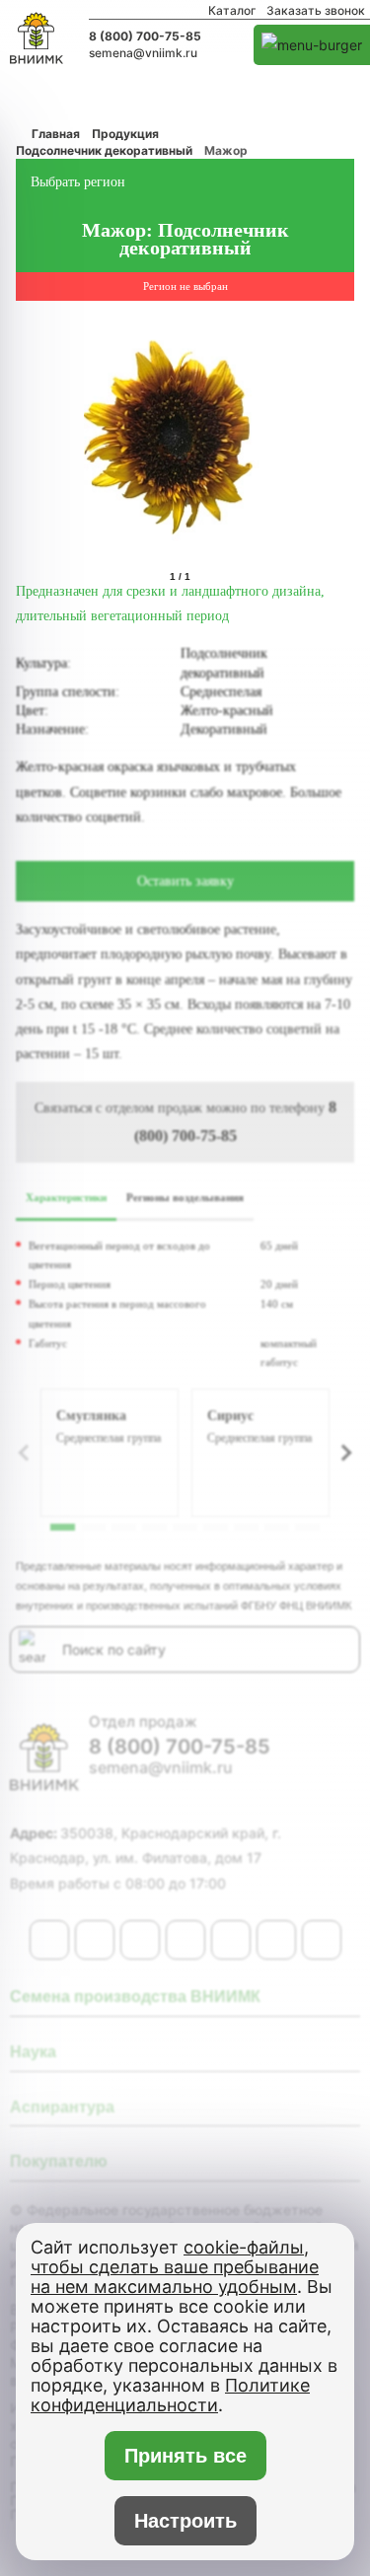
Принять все (185, 2456)
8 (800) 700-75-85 (145, 36)
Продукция (125, 134)
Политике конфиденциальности (170, 2395)
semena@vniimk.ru (143, 53)
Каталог (232, 11)
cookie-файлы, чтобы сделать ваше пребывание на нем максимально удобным (175, 2267)
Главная (56, 134)
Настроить (185, 2521)
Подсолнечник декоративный (104, 150)
